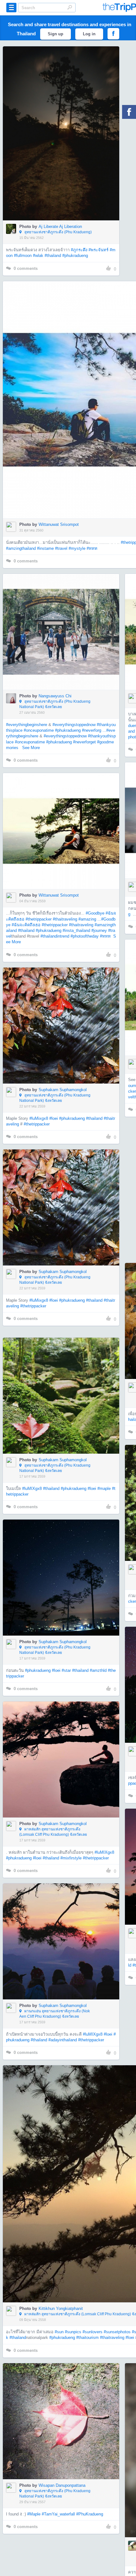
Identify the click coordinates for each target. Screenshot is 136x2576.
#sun (59, 2332)
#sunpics (73, 2332)
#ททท (92, 548)
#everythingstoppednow (74, 725)
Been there (65, 124)
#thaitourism (87, 2338)
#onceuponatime (39, 730)
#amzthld (98, 1670)
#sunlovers (93, 2332)
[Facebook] (129, 112)
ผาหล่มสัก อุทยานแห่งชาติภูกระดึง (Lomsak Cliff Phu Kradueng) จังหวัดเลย (53, 1832)
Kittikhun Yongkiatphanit (61, 2309)
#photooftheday (85, 936)
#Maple (34, 2514)
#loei (54, 1118)
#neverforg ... (94, 730)
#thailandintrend (55, 936)
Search (70, 7)
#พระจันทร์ (99, 250)
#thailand (53, 256)
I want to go (65, 143)
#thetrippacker (39, 919)
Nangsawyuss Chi (55, 696)
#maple (104, 1489)
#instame (45, 548)
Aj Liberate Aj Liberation (60, 227)
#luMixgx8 (39, 1118)
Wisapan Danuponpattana (62, 2485)
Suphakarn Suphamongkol (63, 1090)
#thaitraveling (65, 919)
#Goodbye (95, 913)
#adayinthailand (63, 2040)
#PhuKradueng (90, 2514)
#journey (99, 930)
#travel (61, 548)
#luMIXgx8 (32, 1489)
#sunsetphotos (117, 2332)
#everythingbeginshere (27, 725)
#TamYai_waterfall (58, 2514)
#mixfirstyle (71, 1858)
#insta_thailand (76, 930)
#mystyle (77, 548)
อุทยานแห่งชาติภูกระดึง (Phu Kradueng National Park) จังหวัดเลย (55, 704)
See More (31, 748)
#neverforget (84, 742)
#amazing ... (90, 919)
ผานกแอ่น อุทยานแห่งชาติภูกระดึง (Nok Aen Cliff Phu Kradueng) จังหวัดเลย (55, 2014)
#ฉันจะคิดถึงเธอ (26, 925)
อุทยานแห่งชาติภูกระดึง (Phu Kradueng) (58, 232)
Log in (89, 34)
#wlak (38, 256)
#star (66, 1670)
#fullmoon (23, 256)
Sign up (56, 34)
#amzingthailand (21, 548)
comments (26, 268)
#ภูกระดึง (79, 250)
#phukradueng (75, 256)
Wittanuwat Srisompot (59, 524)
